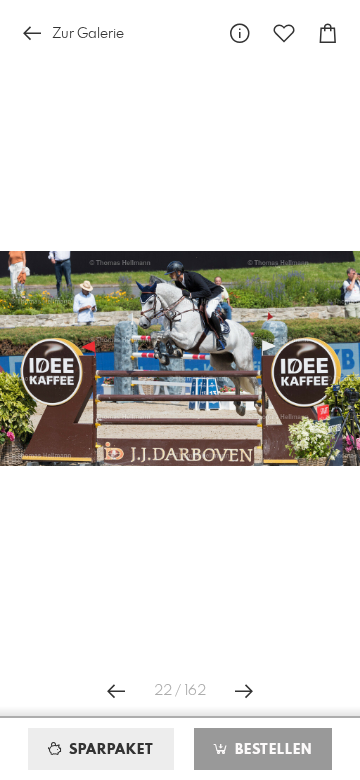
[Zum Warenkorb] (328, 33)
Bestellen (271, 750)
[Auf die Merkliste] (284, 33)
